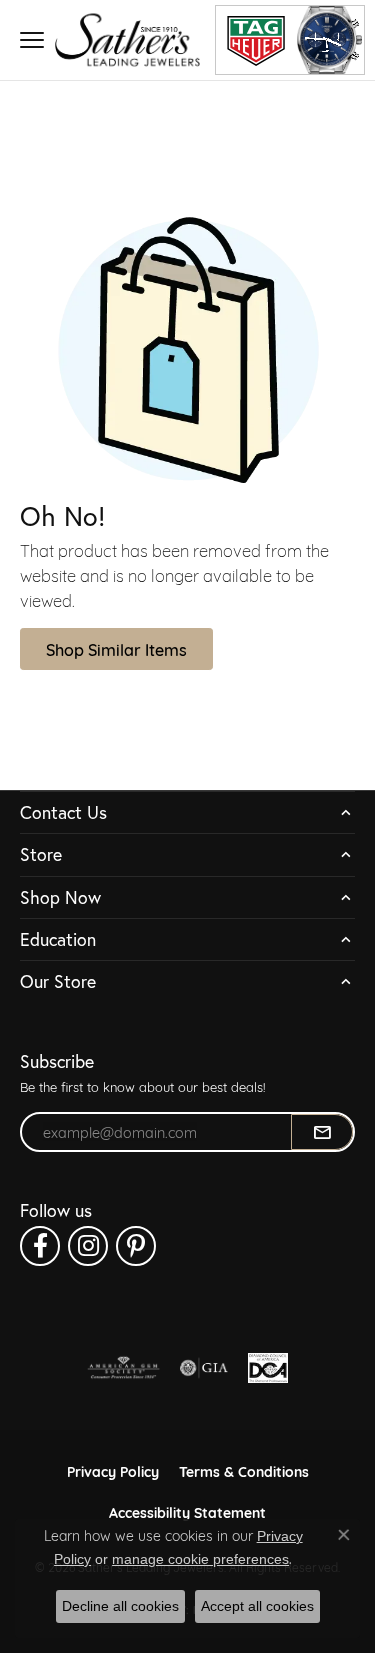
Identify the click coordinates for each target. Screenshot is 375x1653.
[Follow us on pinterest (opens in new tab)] (136, 1246)
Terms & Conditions (244, 1470)
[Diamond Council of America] (268, 1368)
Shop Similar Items (116, 648)
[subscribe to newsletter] (322, 1132)
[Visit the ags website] (124, 1368)
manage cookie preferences (200, 1559)
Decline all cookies (120, 1606)
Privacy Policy (113, 1470)
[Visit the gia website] (204, 1368)
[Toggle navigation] (32, 40)
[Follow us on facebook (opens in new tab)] (40, 1246)
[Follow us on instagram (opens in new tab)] (88, 1246)
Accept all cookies (257, 1606)
